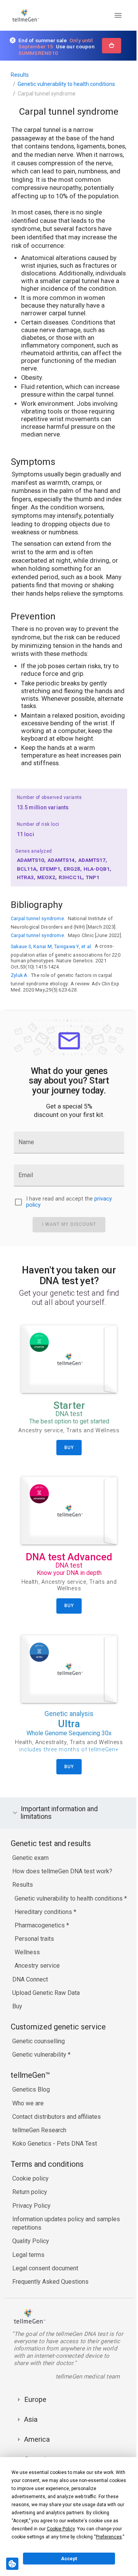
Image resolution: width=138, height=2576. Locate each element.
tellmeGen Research (39, 2162)
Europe (35, 2431)
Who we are (28, 2135)
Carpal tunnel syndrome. (38, 918)
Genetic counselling (39, 2073)
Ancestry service (37, 1997)
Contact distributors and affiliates (57, 2148)
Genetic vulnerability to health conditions (66, 84)
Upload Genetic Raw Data (46, 2024)
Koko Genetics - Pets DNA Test (55, 2175)
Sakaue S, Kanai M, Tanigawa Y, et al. (51, 946)
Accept (69, 2559)
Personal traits (34, 1970)
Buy (17, 2038)
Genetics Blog (31, 2121)
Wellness (27, 1984)
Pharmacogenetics (40, 1957)
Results (20, 75)
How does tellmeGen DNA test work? (62, 1894)
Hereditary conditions (44, 1943)
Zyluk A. (20, 975)
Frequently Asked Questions (50, 2313)
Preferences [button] (109, 2537)
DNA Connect (30, 2011)
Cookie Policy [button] (61, 2529)
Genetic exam (30, 1881)
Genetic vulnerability (40, 2086)
